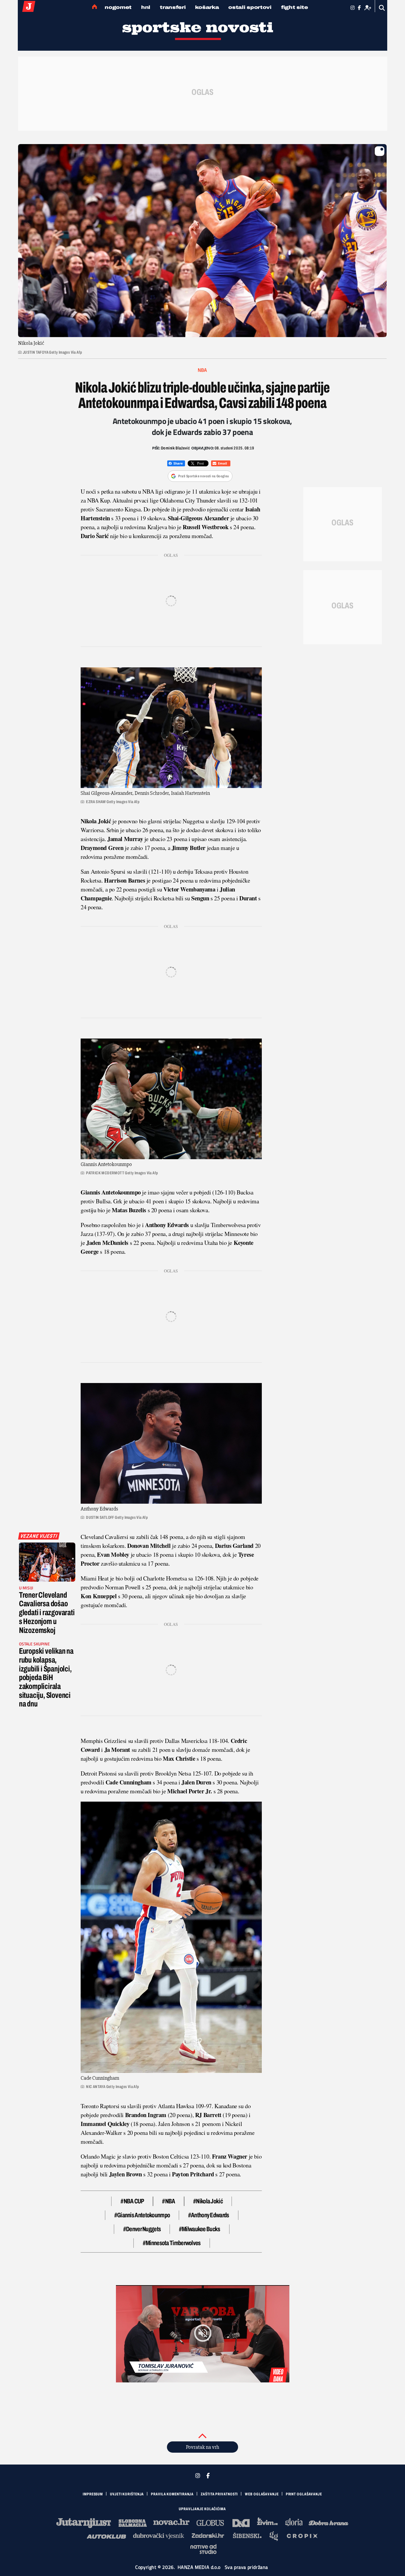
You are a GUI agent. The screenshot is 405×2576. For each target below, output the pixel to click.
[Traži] (382, 8)
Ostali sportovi (250, 7)
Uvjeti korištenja (127, 2494)
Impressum (93, 2494)
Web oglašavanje (262, 2494)
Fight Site (295, 7)
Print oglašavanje (304, 2494)
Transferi (173, 7)
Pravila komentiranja (172, 2494)
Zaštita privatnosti (219, 2494)
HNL (146, 7)
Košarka (207, 7)
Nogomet (118, 7)
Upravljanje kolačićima (202, 2509)
